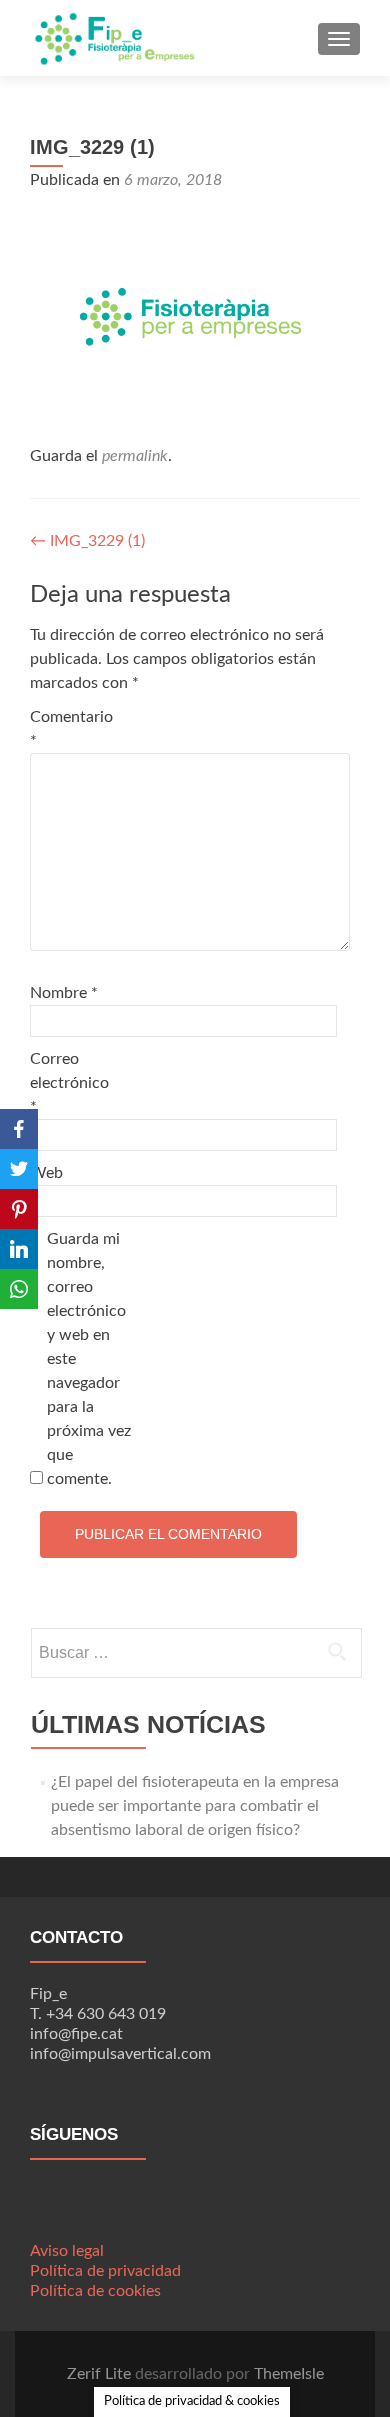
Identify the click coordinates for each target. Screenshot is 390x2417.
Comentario (71, 729)
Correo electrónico (69, 1083)
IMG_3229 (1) (87, 541)
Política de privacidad (105, 2271)
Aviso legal (67, 2251)
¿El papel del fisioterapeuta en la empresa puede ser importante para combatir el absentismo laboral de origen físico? (195, 1806)
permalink (135, 456)
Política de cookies (95, 2291)
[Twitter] (19, 1169)
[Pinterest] (19, 1209)
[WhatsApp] (19, 1289)
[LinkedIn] (19, 1249)
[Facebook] (19, 1129)
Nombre (64, 993)
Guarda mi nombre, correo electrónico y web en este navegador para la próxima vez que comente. (89, 1359)
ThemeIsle (289, 2374)
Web (46, 1173)
